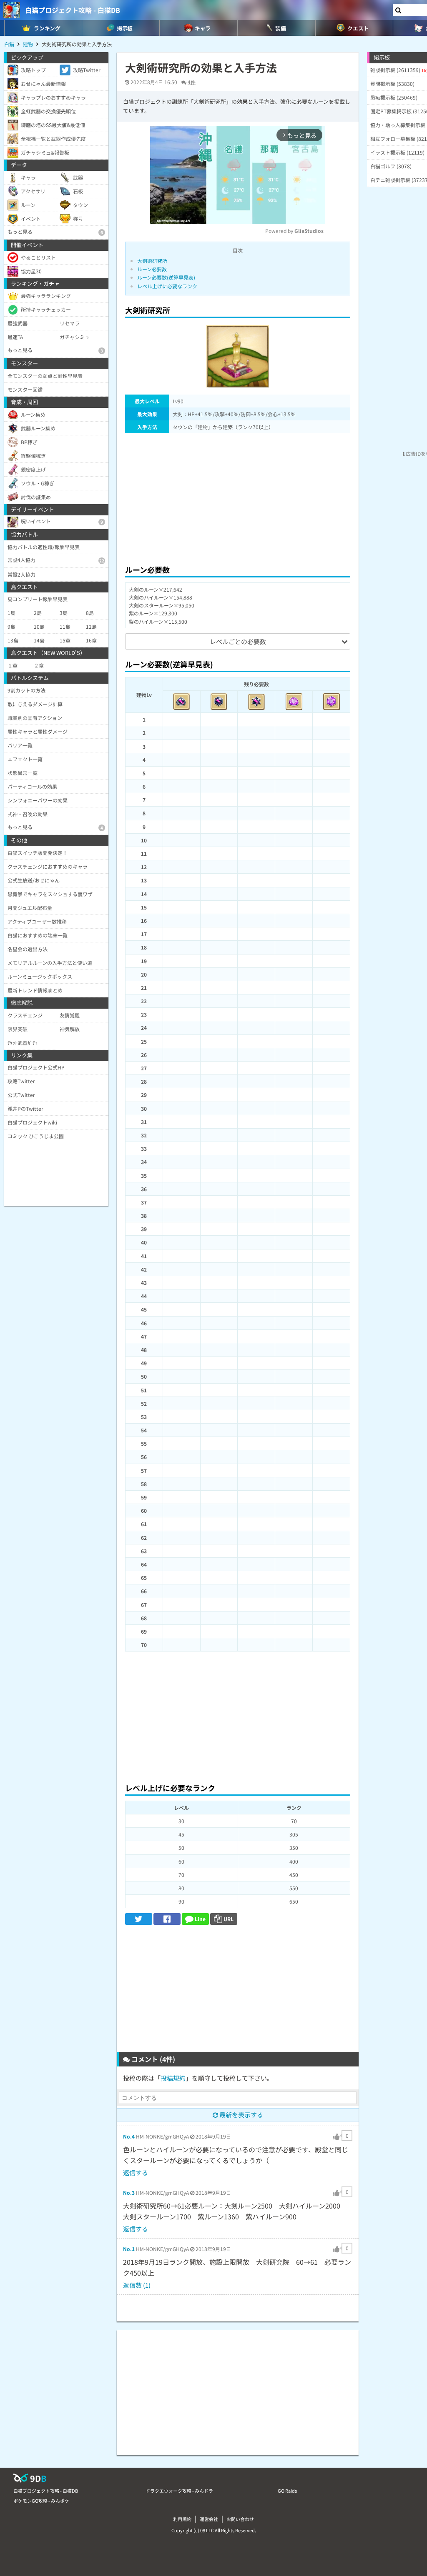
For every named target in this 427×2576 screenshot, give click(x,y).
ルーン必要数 (152, 269)
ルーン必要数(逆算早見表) (166, 277)
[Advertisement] (238, 497)
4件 (192, 82)
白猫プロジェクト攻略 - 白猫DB (73, 10)
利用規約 (182, 2519)
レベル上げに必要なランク (167, 286)
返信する (136, 2172)
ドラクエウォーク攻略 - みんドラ (179, 2491)
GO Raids (287, 2491)
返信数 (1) (137, 2285)
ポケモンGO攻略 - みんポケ (41, 2501)
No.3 (129, 2192)
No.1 (129, 2249)
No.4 (129, 2136)
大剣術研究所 (152, 261)
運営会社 (209, 2519)
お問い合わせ (240, 2519)
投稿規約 (173, 2078)
